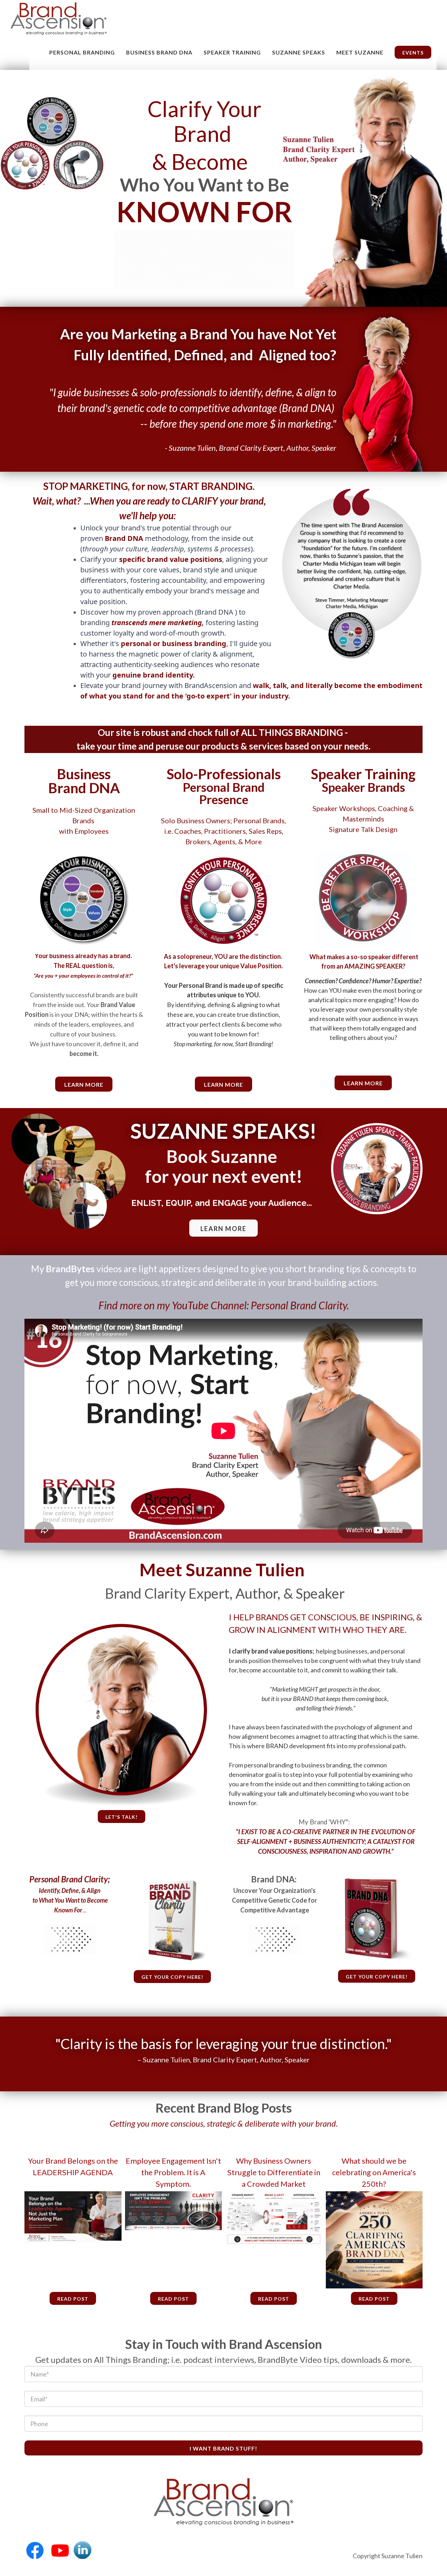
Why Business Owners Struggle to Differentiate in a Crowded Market (274, 2172)
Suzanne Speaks (299, 52)
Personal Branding (82, 52)
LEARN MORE (223, 1229)
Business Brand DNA (159, 52)
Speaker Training (232, 52)
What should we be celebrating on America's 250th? (374, 2172)
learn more (84, 1084)
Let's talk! (122, 1817)
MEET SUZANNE (360, 52)
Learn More (223, 1084)
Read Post (73, 2299)
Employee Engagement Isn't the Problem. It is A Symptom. (173, 2172)
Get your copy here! (172, 1977)
